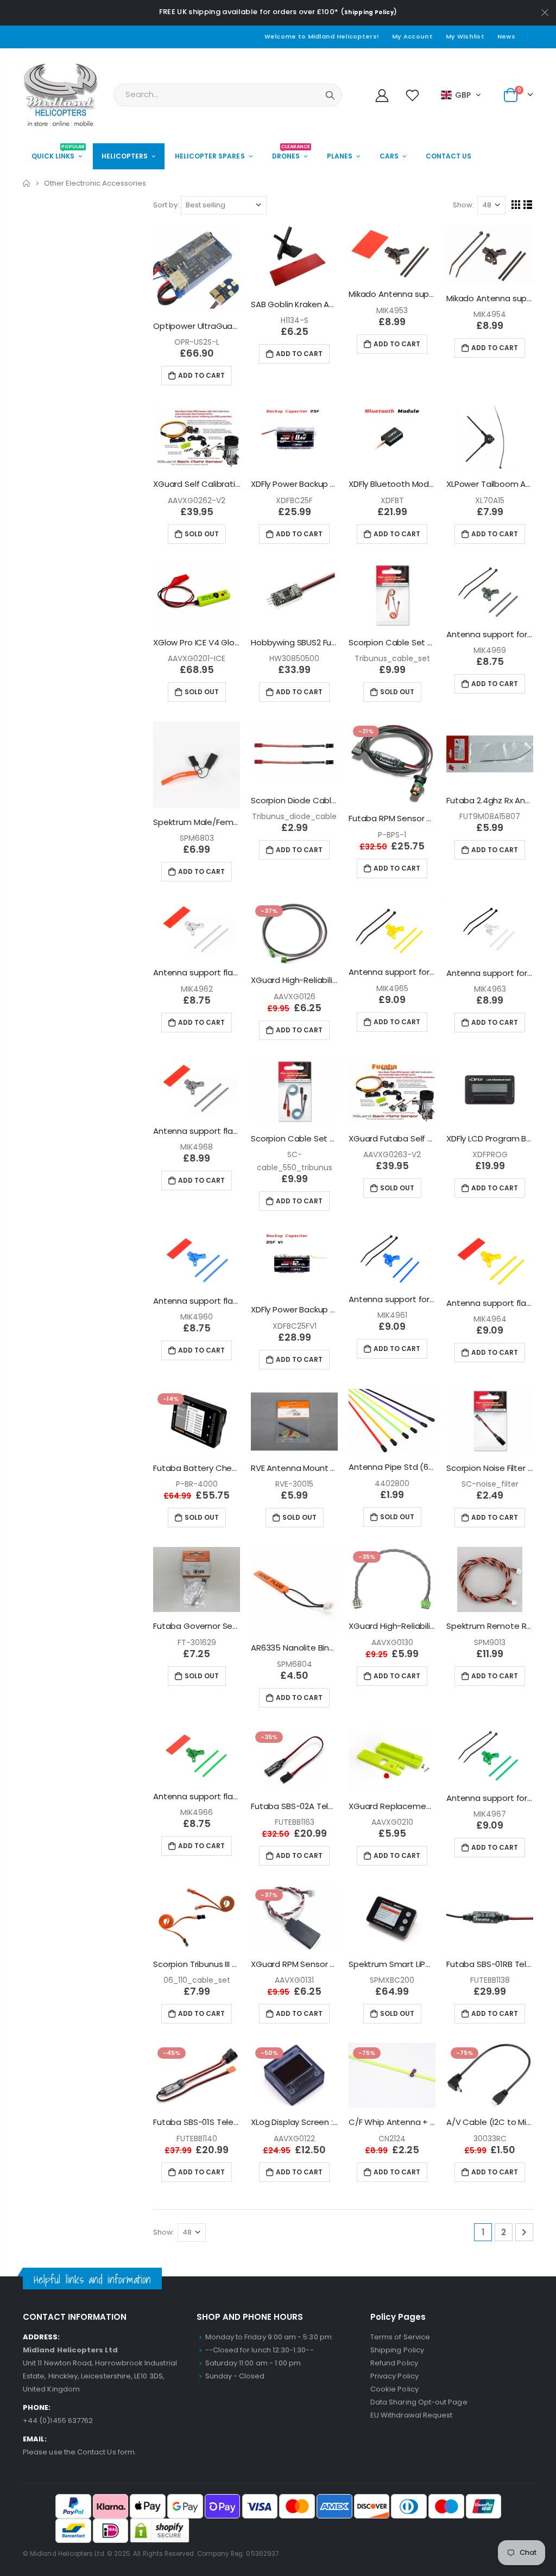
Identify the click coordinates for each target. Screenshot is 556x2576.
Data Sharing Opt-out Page (419, 2402)
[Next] (524, 2232)
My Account (412, 36)
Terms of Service (400, 2337)
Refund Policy (394, 2363)
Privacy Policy (394, 2376)
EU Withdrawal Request (411, 2415)
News (506, 36)
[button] (461, 95)
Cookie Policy (394, 2389)
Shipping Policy (369, 12)
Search (330, 95)
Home (27, 183)
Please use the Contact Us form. (80, 2452)
